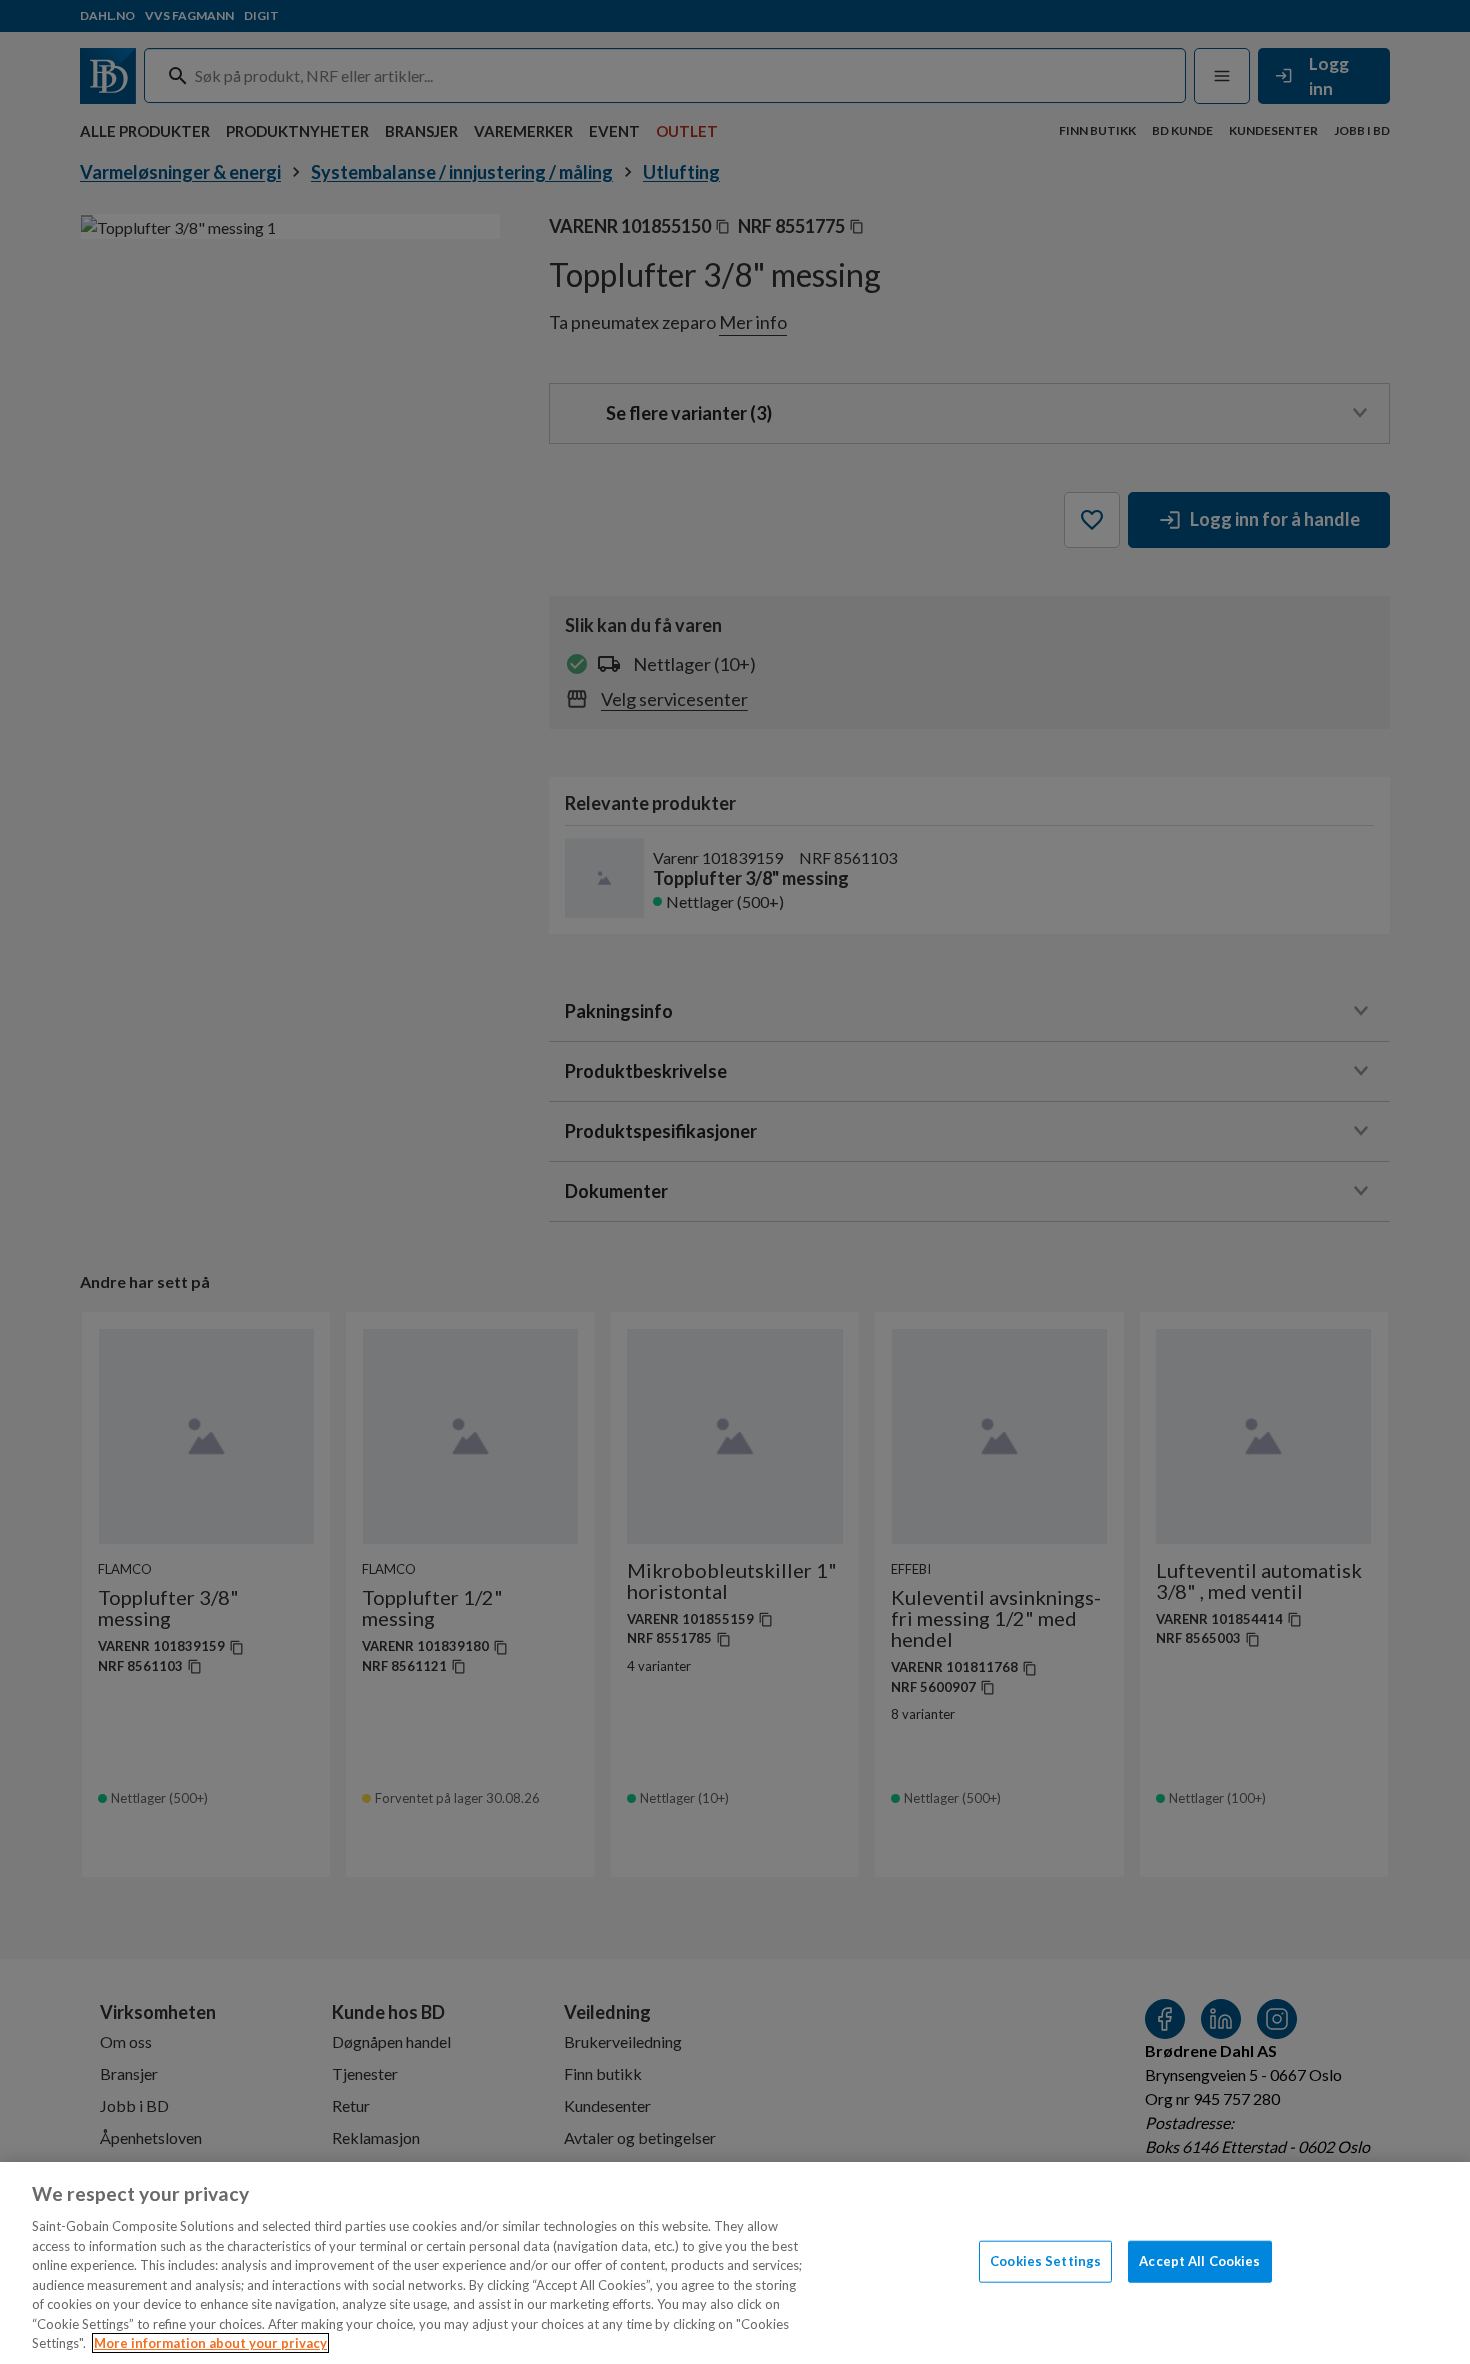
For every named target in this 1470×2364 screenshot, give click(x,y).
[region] (735, 2263)
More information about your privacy (210, 2343)
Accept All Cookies (1199, 2261)
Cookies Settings (1045, 2261)
